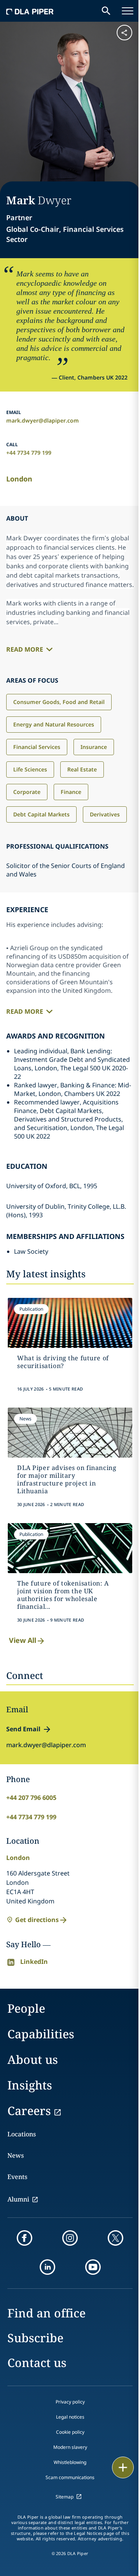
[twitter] (115, 2238)
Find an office (46, 2313)
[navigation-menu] (128, 11)
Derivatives (105, 814)
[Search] (106, 11)
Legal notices (70, 2417)
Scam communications (70, 2477)
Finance (71, 792)
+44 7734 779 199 (29, 453)
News (16, 2155)
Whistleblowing (70, 2462)
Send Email (23, 1729)
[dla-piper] (30, 11)
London (19, 479)
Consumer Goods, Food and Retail (59, 702)
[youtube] (93, 2267)
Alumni (18, 2199)
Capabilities (41, 2034)
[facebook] (24, 2238)
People (26, 2008)
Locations (22, 2134)
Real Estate (82, 769)
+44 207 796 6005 (31, 1798)
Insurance (94, 747)
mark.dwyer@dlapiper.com (43, 420)
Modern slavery (70, 2447)
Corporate (27, 792)
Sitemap (65, 2497)
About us (33, 2059)
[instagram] (70, 2238)
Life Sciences (30, 769)
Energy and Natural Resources (54, 724)
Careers (29, 2111)
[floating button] (123, 2467)
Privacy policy (70, 2402)
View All (23, 1640)
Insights (30, 2085)
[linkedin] (47, 2267)
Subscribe (35, 2338)
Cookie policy (70, 2432)
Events (17, 2177)
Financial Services (37, 747)
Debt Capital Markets (41, 814)
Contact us (37, 2363)
